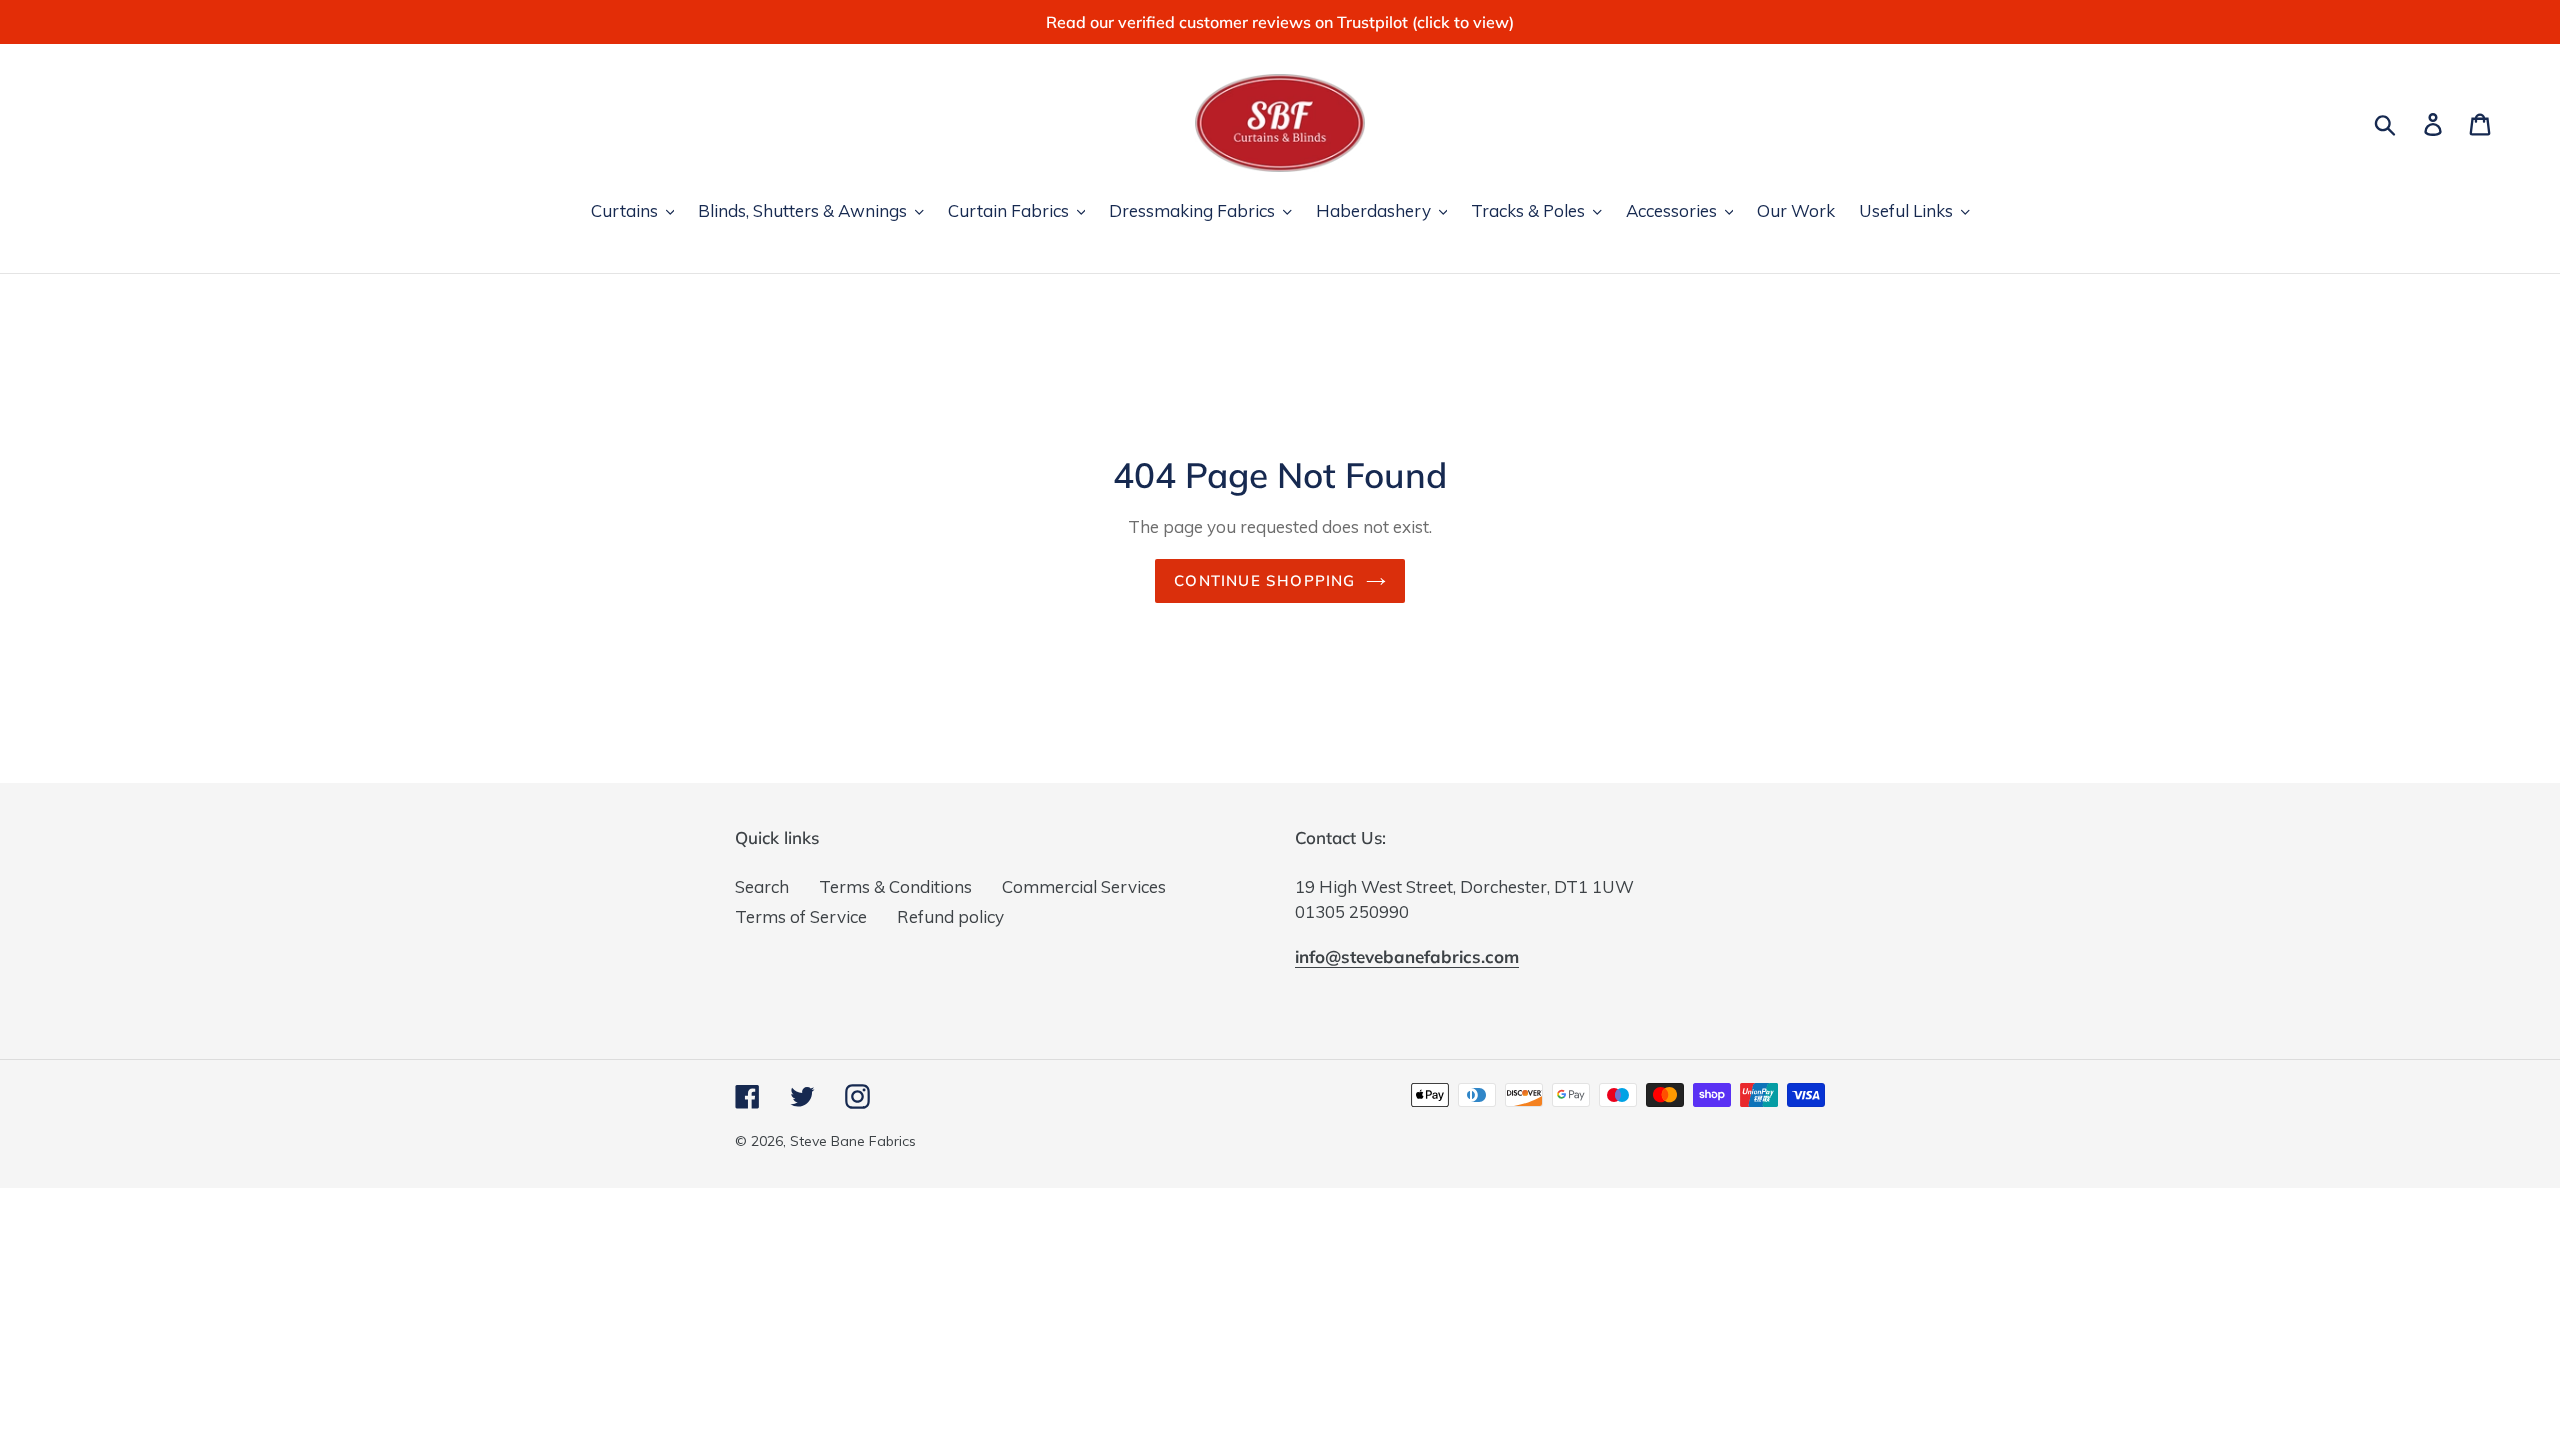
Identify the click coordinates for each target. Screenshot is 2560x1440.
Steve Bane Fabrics (853, 1141)
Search (762, 886)
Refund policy (950, 916)
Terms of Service (801, 916)
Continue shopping (1264, 580)
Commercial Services (1084, 886)
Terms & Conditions (895, 886)
